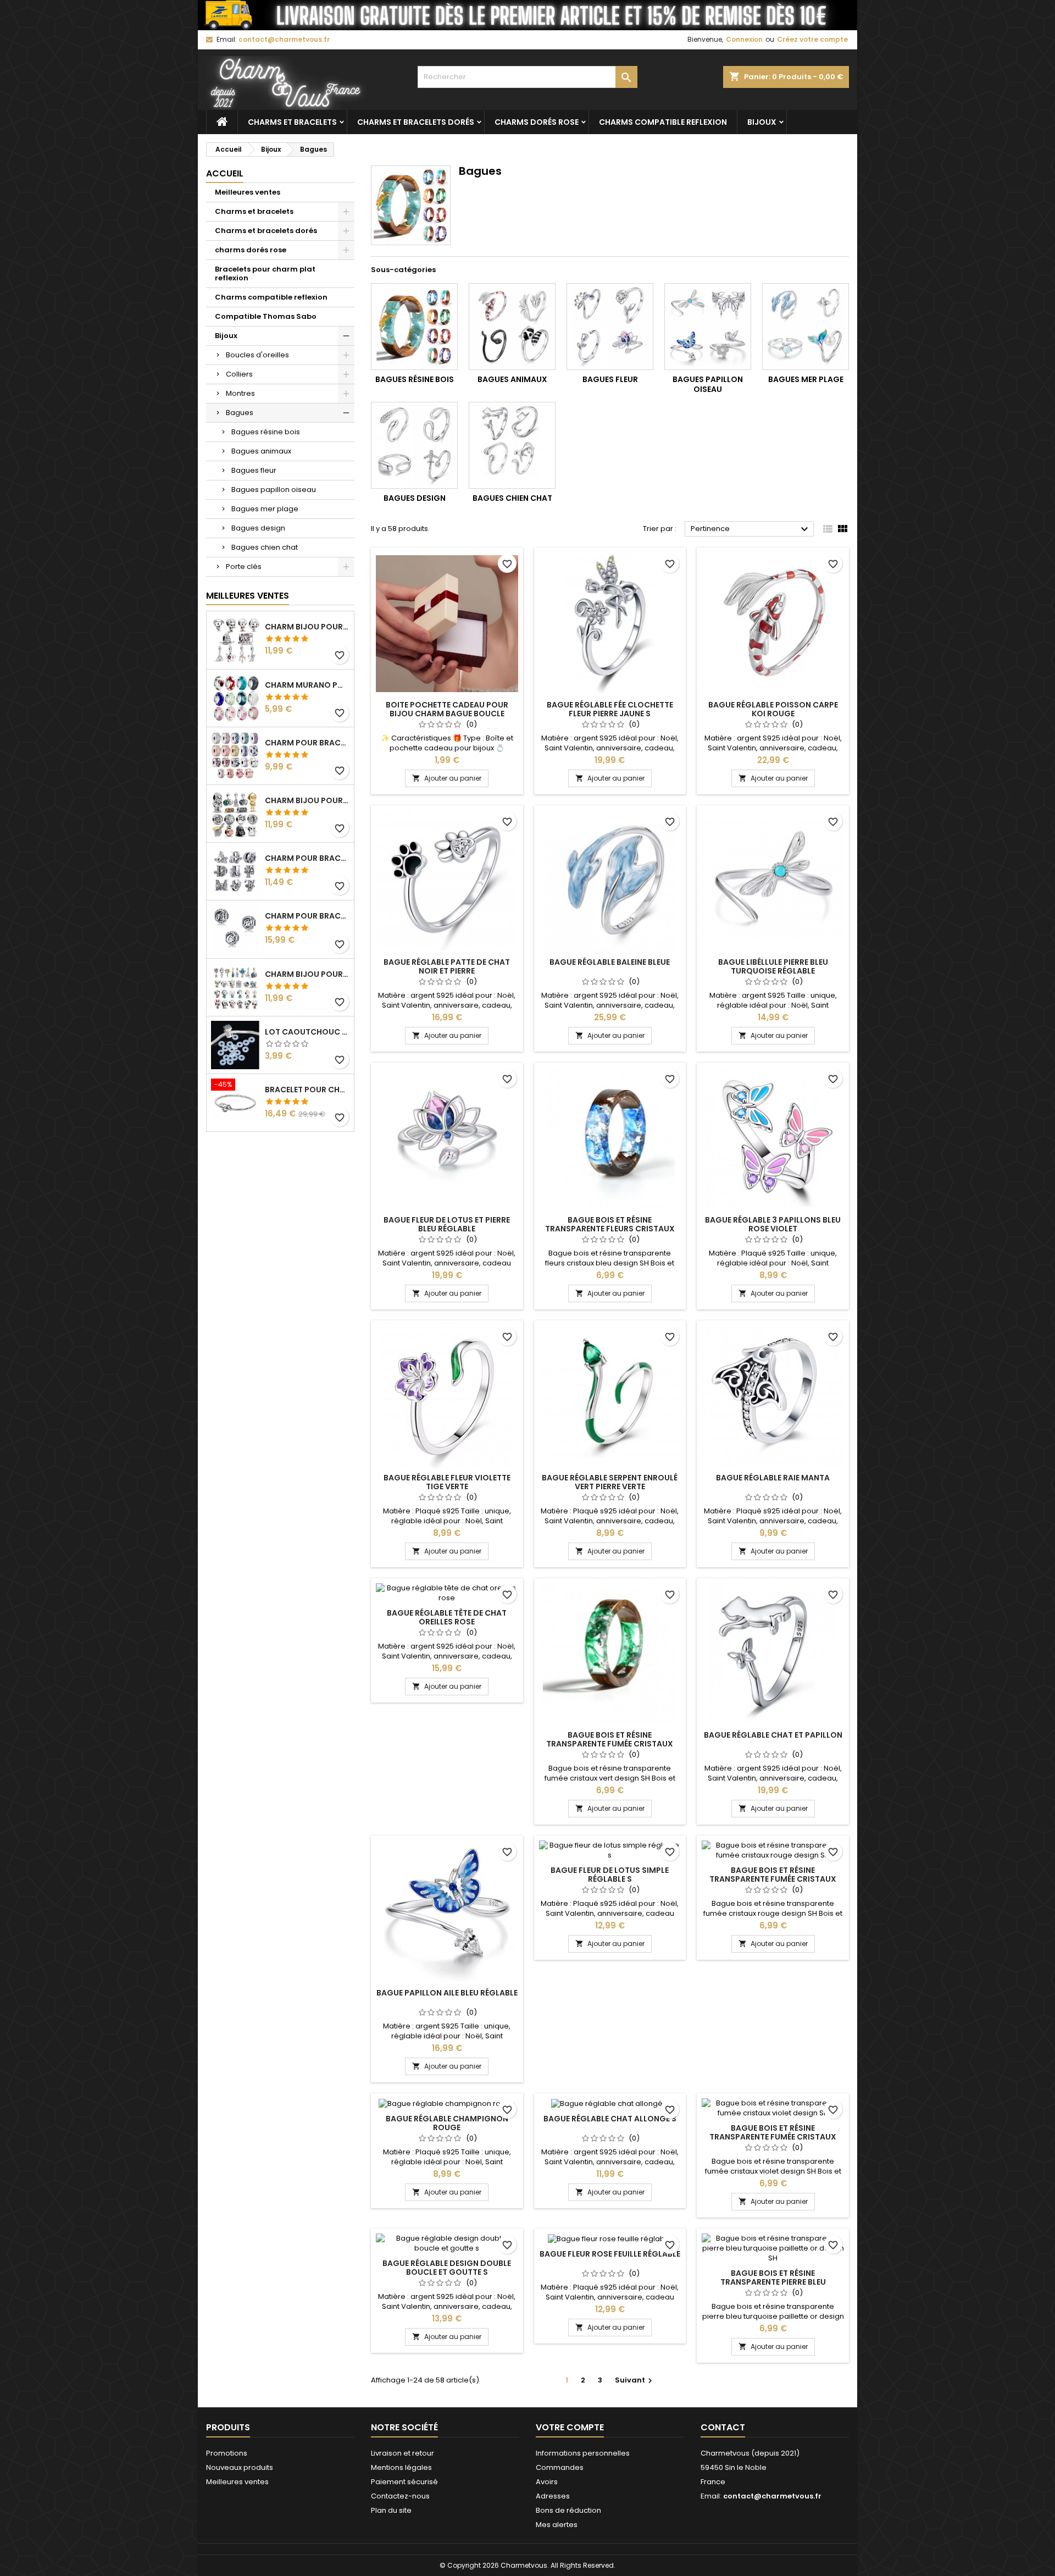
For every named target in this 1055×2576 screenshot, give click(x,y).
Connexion (744, 39)
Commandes (560, 2467)
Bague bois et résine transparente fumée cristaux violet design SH (773, 2137)
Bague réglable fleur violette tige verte (447, 1482)
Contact (723, 2427)
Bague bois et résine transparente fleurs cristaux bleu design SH (610, 1229)
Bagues (240, 413)
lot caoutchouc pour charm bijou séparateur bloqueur (307, 1032)
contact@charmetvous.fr (284, 39)
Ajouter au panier (447, 778)
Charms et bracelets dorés (416, 122)
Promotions (227, 2453)
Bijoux (762, 122)
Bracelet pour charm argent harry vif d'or (307, 1090)
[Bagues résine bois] (414, 327)
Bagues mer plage (265, 509)
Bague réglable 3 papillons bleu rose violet (773, 1224)
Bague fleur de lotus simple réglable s (610, 1875)
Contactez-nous (400, 2496)
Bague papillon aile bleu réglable (447, 1993)
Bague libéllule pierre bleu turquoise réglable (773, 966)
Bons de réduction (568, 2510)
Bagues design (258, 528)
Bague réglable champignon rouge (447, 2123)
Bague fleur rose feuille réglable (610, 2254)
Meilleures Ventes (248, 596)
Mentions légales (401, 2467)
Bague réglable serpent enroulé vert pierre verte (610, 1482)
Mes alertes (557, 2525)
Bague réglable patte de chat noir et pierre (447, 966)
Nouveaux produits (240, 2467)
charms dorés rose (537, 122)
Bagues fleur (254, 470)
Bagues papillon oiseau (274, 490)
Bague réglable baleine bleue (610, 962)
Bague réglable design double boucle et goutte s (447, 2268)
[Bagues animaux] (512, 327)
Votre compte (570, 2427)
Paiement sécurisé (404, 2482)
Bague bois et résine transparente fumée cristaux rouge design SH (773, 1879)
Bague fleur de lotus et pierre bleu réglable (447, 1224)
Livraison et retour (402, 2453)
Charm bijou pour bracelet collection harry (307, 627)
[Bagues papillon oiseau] (708, 327)
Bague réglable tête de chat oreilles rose (447, 1617)
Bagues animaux (261, 451)
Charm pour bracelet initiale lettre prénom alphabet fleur (307, 858)
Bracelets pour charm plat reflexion (265, 273)
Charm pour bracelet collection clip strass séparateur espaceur (307, 743)
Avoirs (547, 2482)
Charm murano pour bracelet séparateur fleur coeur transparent (307, 685)
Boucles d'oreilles (257, 355)
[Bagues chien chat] (512, 445)
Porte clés (244, 566)
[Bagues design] (414, 445)
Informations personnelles (583, 2453)
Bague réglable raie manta (773, 1478)
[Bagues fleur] (610, 327)
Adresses (553, 2496)
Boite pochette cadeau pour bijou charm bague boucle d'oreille (447, 714)
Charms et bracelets (292, 122)
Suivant (635, 2380)
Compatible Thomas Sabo (266, 316)
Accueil (225, 173)
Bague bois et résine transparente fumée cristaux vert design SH (610, 1744)
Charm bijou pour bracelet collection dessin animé (307, 974)
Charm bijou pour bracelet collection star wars (307, 800)
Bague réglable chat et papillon (773, 1735)
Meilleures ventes (248, 192)
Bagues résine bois (266, 432)
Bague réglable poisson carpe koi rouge (773, 709)
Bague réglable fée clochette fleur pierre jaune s (610, 709)
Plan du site (391, 2510)
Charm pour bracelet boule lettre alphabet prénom (307, 916)
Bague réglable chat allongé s (610, 2119)
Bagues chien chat (265, 547)
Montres (240, 393)
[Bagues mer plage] (806, 327)
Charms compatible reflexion (663, 122)
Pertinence (751, 529)
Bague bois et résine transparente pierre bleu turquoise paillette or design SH (773, 2282)
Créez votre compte (812, 39)
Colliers (239, 374)
